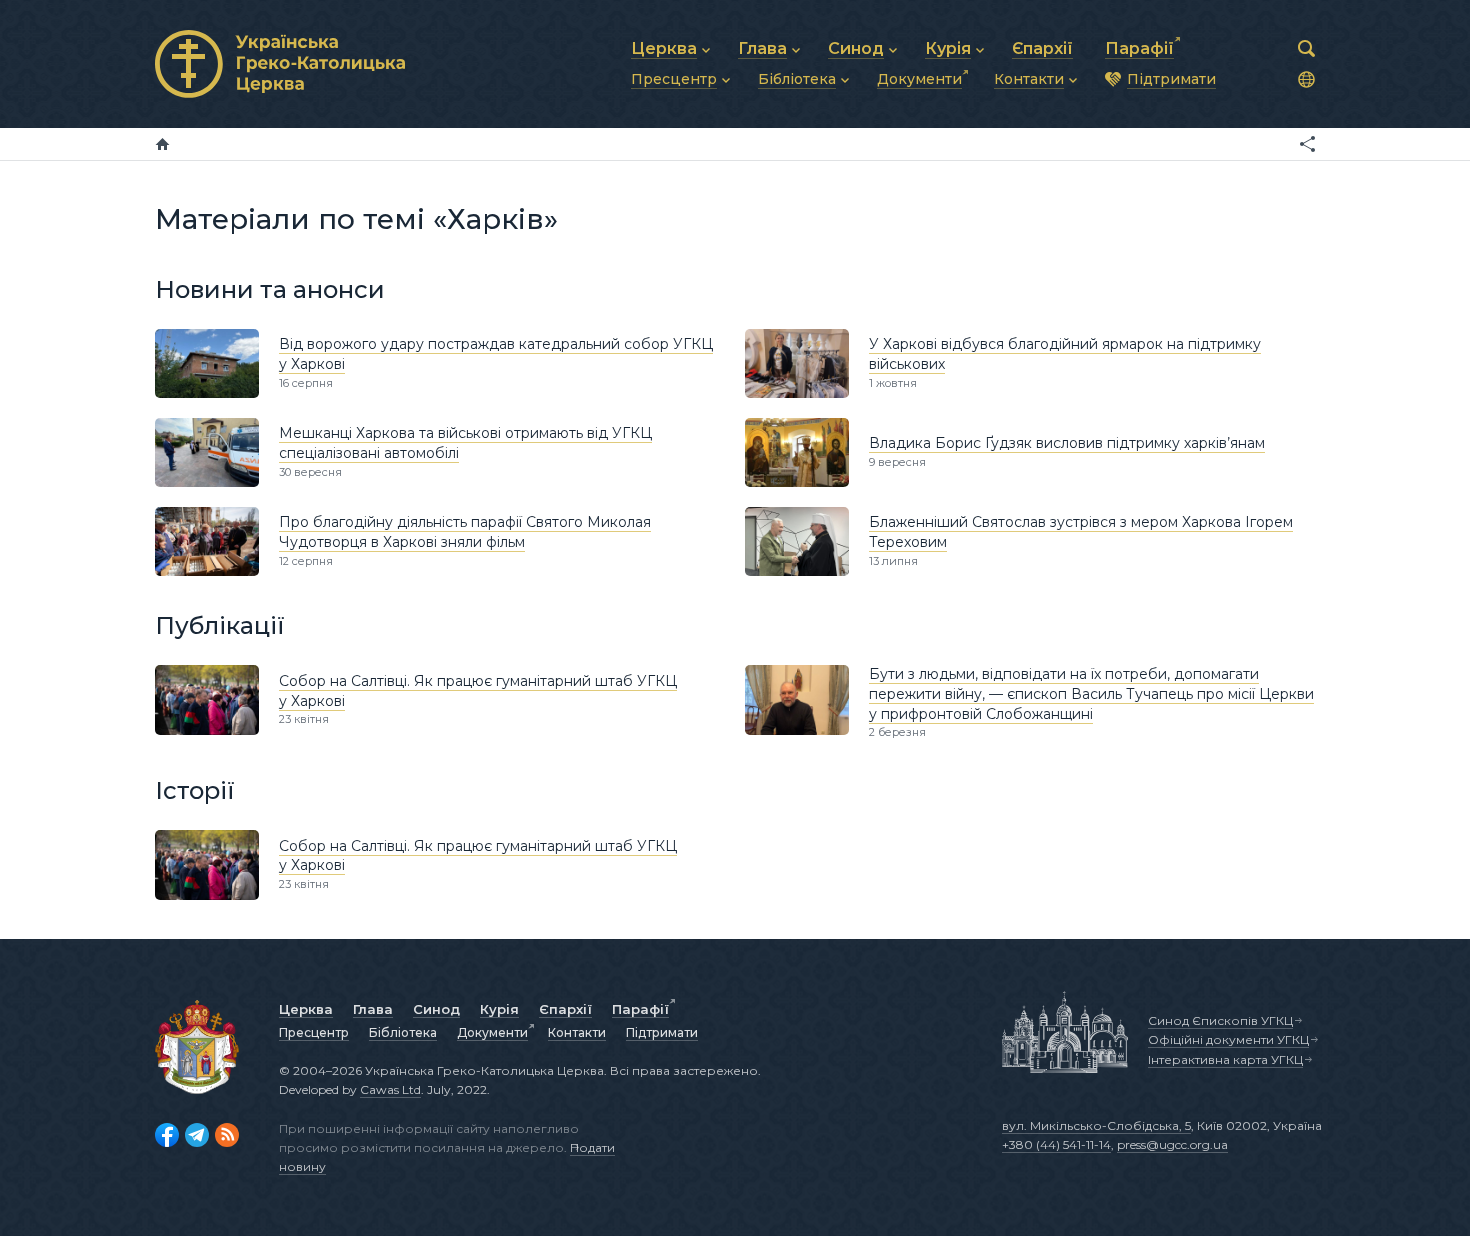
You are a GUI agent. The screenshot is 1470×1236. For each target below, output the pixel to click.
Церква (306, 1009)
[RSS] (227, 1135)
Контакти (577, 1032)
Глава (373, 1009)
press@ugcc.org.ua (1172, 1144)
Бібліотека (403, 1032)
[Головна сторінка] (162, 144)
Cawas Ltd (390, 1089)
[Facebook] (167, 1135)
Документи (492, 1032)
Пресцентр (314, 1032)
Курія (499, 1009)
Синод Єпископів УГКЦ (1220, 1020)
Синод (436, 1009)
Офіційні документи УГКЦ (1228, 1039)
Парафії (640, 1009)
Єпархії (565, 1009)
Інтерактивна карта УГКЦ (1225, 1059)
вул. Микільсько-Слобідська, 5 (1096, 1125)
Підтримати (662, 1032)
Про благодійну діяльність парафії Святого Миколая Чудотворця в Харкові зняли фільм (465, 532)
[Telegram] (197, 1135)
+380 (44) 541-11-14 (1056, 1144)
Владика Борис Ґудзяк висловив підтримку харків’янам (1067, 443)
